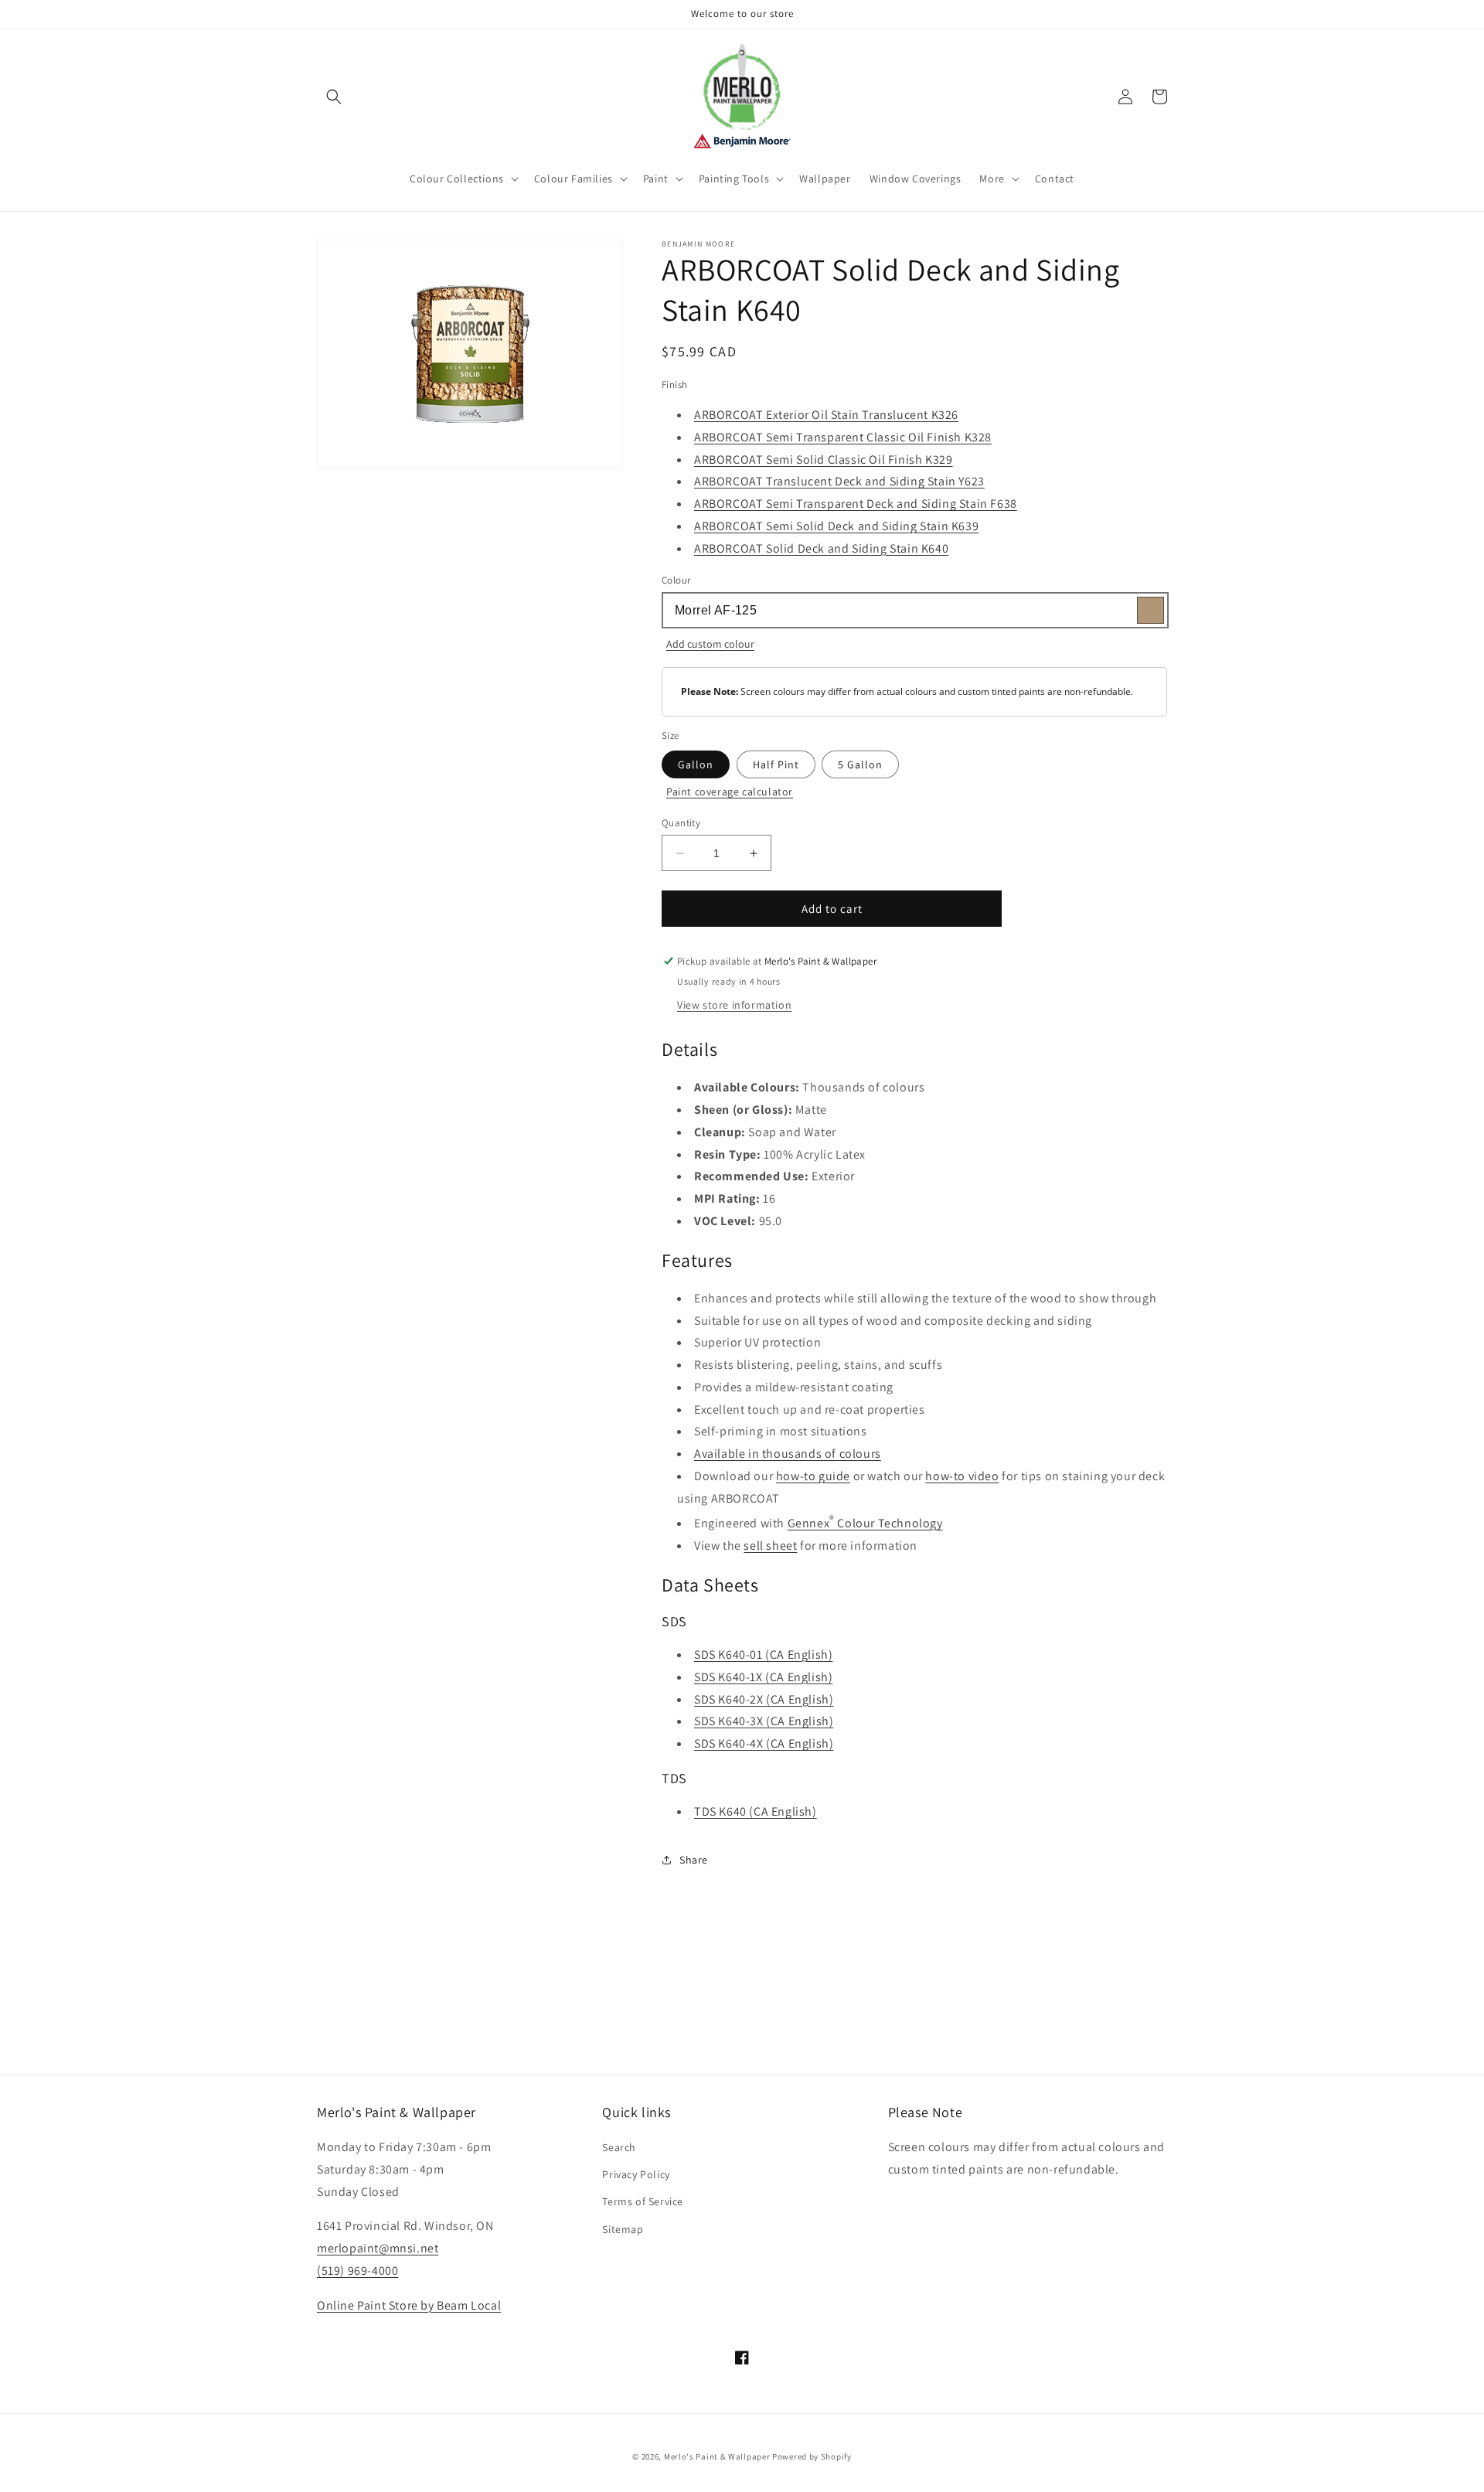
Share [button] (694, 1860)
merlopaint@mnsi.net (378, 2248)
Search (619, 2147)
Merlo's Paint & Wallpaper (717, 2456)
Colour (676, 580)
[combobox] (914, 610)
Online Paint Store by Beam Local (409, 2305)
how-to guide (813, 1476)
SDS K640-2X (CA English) (764, 1699)
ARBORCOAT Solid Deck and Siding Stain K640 (821, 548)
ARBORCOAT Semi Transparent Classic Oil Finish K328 (843, 437)
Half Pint (776, 764)
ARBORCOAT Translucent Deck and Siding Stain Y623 (839, 481)
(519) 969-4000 (357, 2271)
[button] (334, 97)
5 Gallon (860, 764)
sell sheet (770, 1546)
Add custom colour (710, 644)
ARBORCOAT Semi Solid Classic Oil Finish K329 (823, 460)
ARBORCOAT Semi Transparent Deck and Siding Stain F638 (856, 504)
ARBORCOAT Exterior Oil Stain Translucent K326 (826, 415)
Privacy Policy (636, 2174)
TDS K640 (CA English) (756, 1811)
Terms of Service (643, 2201)
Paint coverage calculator (730, 792)
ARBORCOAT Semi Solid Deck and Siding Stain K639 (836, 526)
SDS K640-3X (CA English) (764, 1721)
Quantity (681, 823)
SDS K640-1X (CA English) (763, 1677)
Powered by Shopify (812, 2456)
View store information (734, 1005)
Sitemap (623, 2229)
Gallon (696, 764)
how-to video (962, 1476)
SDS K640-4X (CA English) (764, 1743)
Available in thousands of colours (788, 1454)
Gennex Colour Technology (865, 1523)
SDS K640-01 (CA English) (763, 1655)
